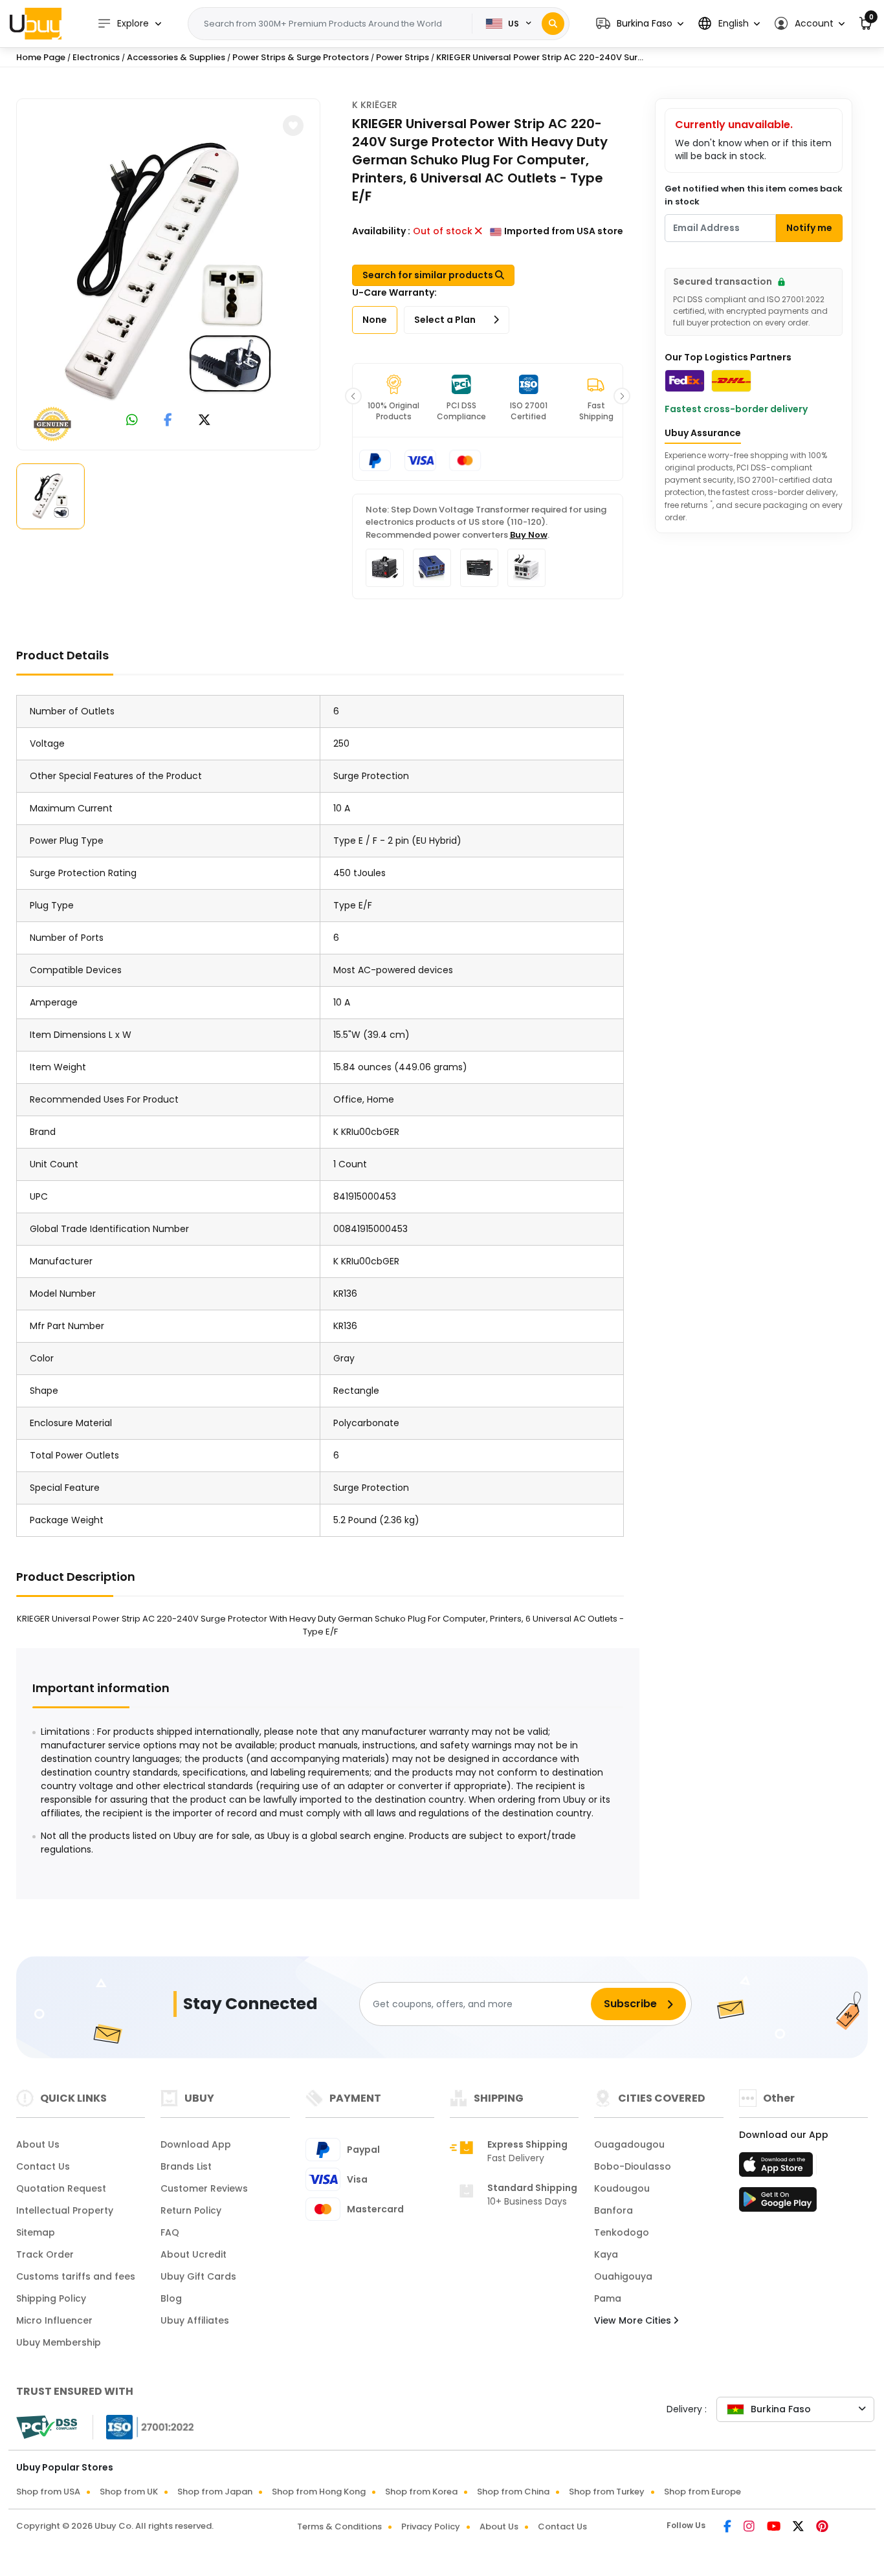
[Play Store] (778, 2203)
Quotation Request (61, 2188)
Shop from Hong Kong (319, 2492)
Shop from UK (129, 2492)
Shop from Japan (215, 2492)
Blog (171, 2298)
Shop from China (513, 2492)
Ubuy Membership (59, 2342)
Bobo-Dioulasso (633, 2166)
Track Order (45, 2254)
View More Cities (634, 2320)
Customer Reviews (204, 2188)
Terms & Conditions (339, 2526)
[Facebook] (728, 2527)
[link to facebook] (168, 421)
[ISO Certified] (144, 2427)
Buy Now (529, 535)
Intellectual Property (65, 2210)
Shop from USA (48, 2492)
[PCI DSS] (47, 2427)
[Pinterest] (822, 2527)
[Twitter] (799, 2527)
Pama (608, 2298)
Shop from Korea (421, 2492)
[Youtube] (775, 2527)
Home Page (41, 57)
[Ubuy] (36, 23)
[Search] (553, 24)
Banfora (613, 2210)
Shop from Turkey (607, 2492)
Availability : (381, 231)
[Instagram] (750, 2527)
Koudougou (622, 2188)
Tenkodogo (622, 2232)
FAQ (170, 2232)
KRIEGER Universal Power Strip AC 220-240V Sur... (540, 57)
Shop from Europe (702, 2492)
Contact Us (43, 2166)
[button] (640, 24)
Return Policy (191, 2210)
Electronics (96, 57)
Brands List (186, 2166)
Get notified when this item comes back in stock (754, 195)
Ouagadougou (629, 2144)
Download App (196, 2144)
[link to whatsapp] (132, 421)
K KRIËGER (375, 105)
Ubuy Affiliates (195, 2320)
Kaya (606, 2254)
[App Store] (778, 2168)
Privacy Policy (431, 2526)
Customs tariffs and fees (76, 2276)
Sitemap (36, 2232)
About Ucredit (193, 2254)
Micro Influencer (54, 2320)
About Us (38, 2144)
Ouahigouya (623, 2276)
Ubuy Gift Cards (198, 2276)
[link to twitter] (204, 421)
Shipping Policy (51, 2298)
